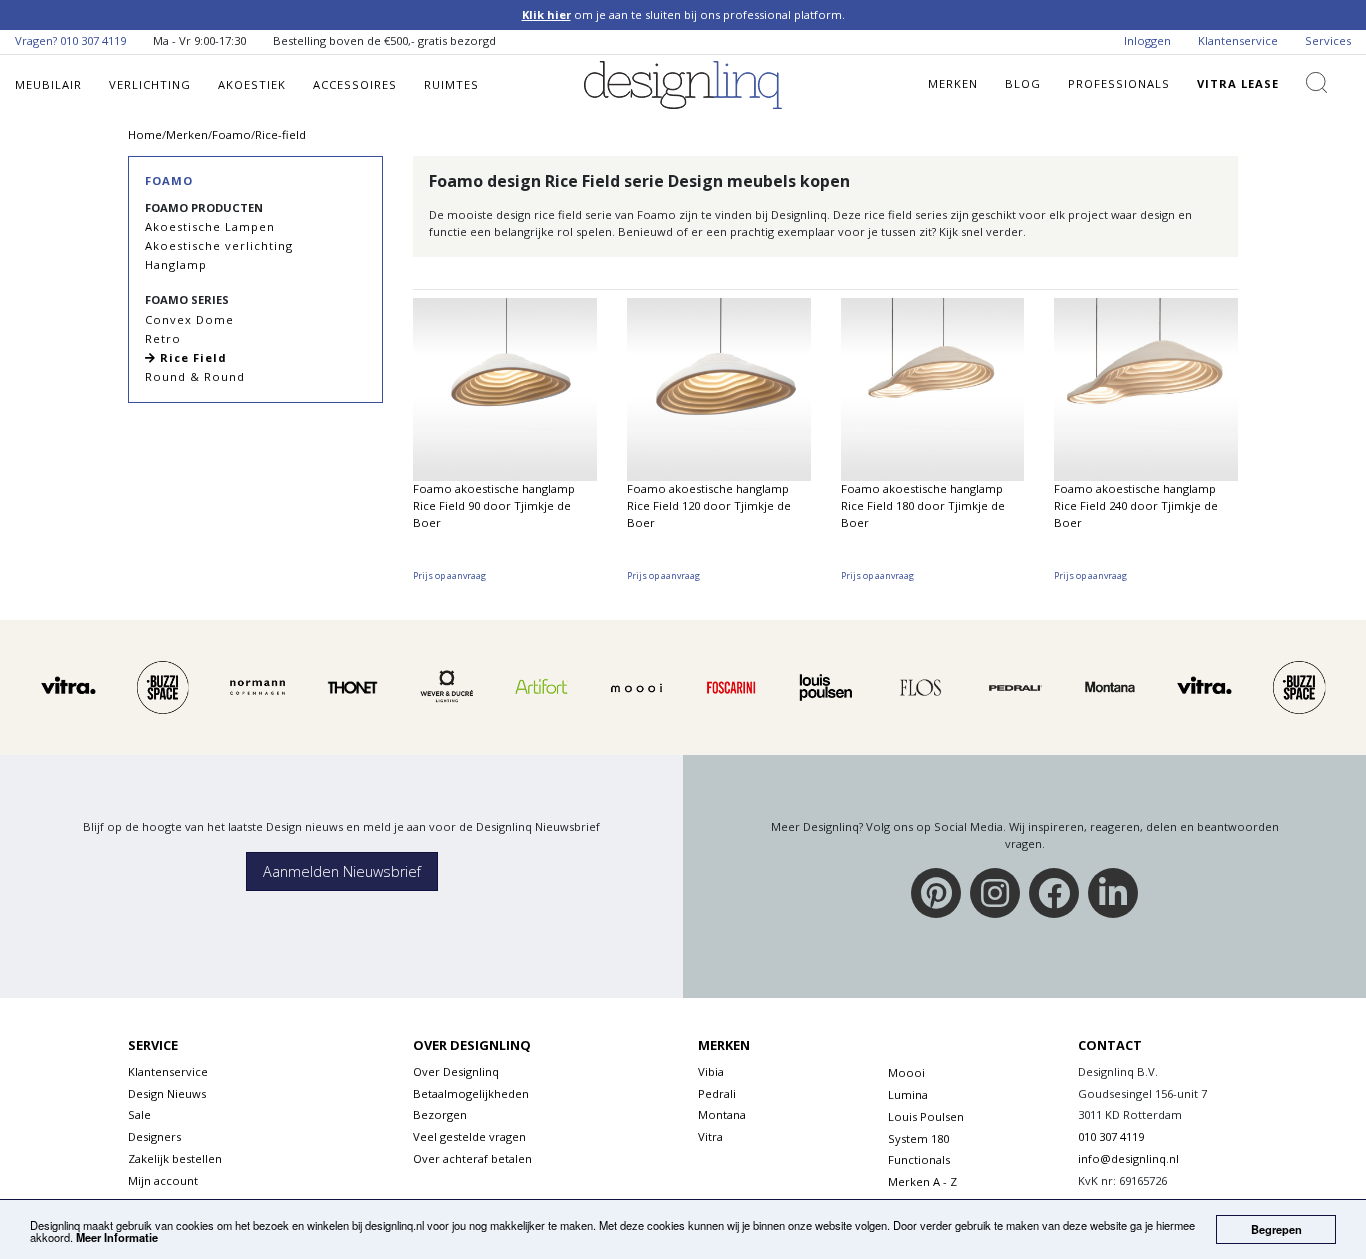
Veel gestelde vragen (469, 1136)
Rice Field (191, 357)
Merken (953, 83)
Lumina (908, 1094)
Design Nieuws (167, 1093)
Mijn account (163, 1180)
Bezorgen (440, 1114)
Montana (722, 1114)
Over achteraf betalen (472, 1158)
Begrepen (1276, 1229)
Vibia (711, 1071)
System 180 (918, 1138)
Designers (154, 1136)
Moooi (906, 1072)
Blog (1023, 83)
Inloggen (1147, 40)
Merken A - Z (922, 1181)
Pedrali (717, 1093)
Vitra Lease (1238, 83)
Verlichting (150, 84)
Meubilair (48, 84)
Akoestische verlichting (219, 245)
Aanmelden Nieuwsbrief (342, 871)
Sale (139, 1114)
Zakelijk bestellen (175, 1158)
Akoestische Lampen (210, 226)
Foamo (169, 180)
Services (1328, 40)
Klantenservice (1238, 40)
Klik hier (546, 14)
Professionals (1119, 83)
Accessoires (355, 84)
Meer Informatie (117, 1237)
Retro (163, 338)
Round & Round (195, 376)
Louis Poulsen (926, 1116)
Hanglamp (176, 264)
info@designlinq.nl (1128, 1158)
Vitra (710, 1136)
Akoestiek (252, 84)
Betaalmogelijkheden (471, 1093)
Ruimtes (451, 84)
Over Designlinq (456, 1071)
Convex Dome (189, 319)
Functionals (919, 1159)
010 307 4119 (93, 40)
